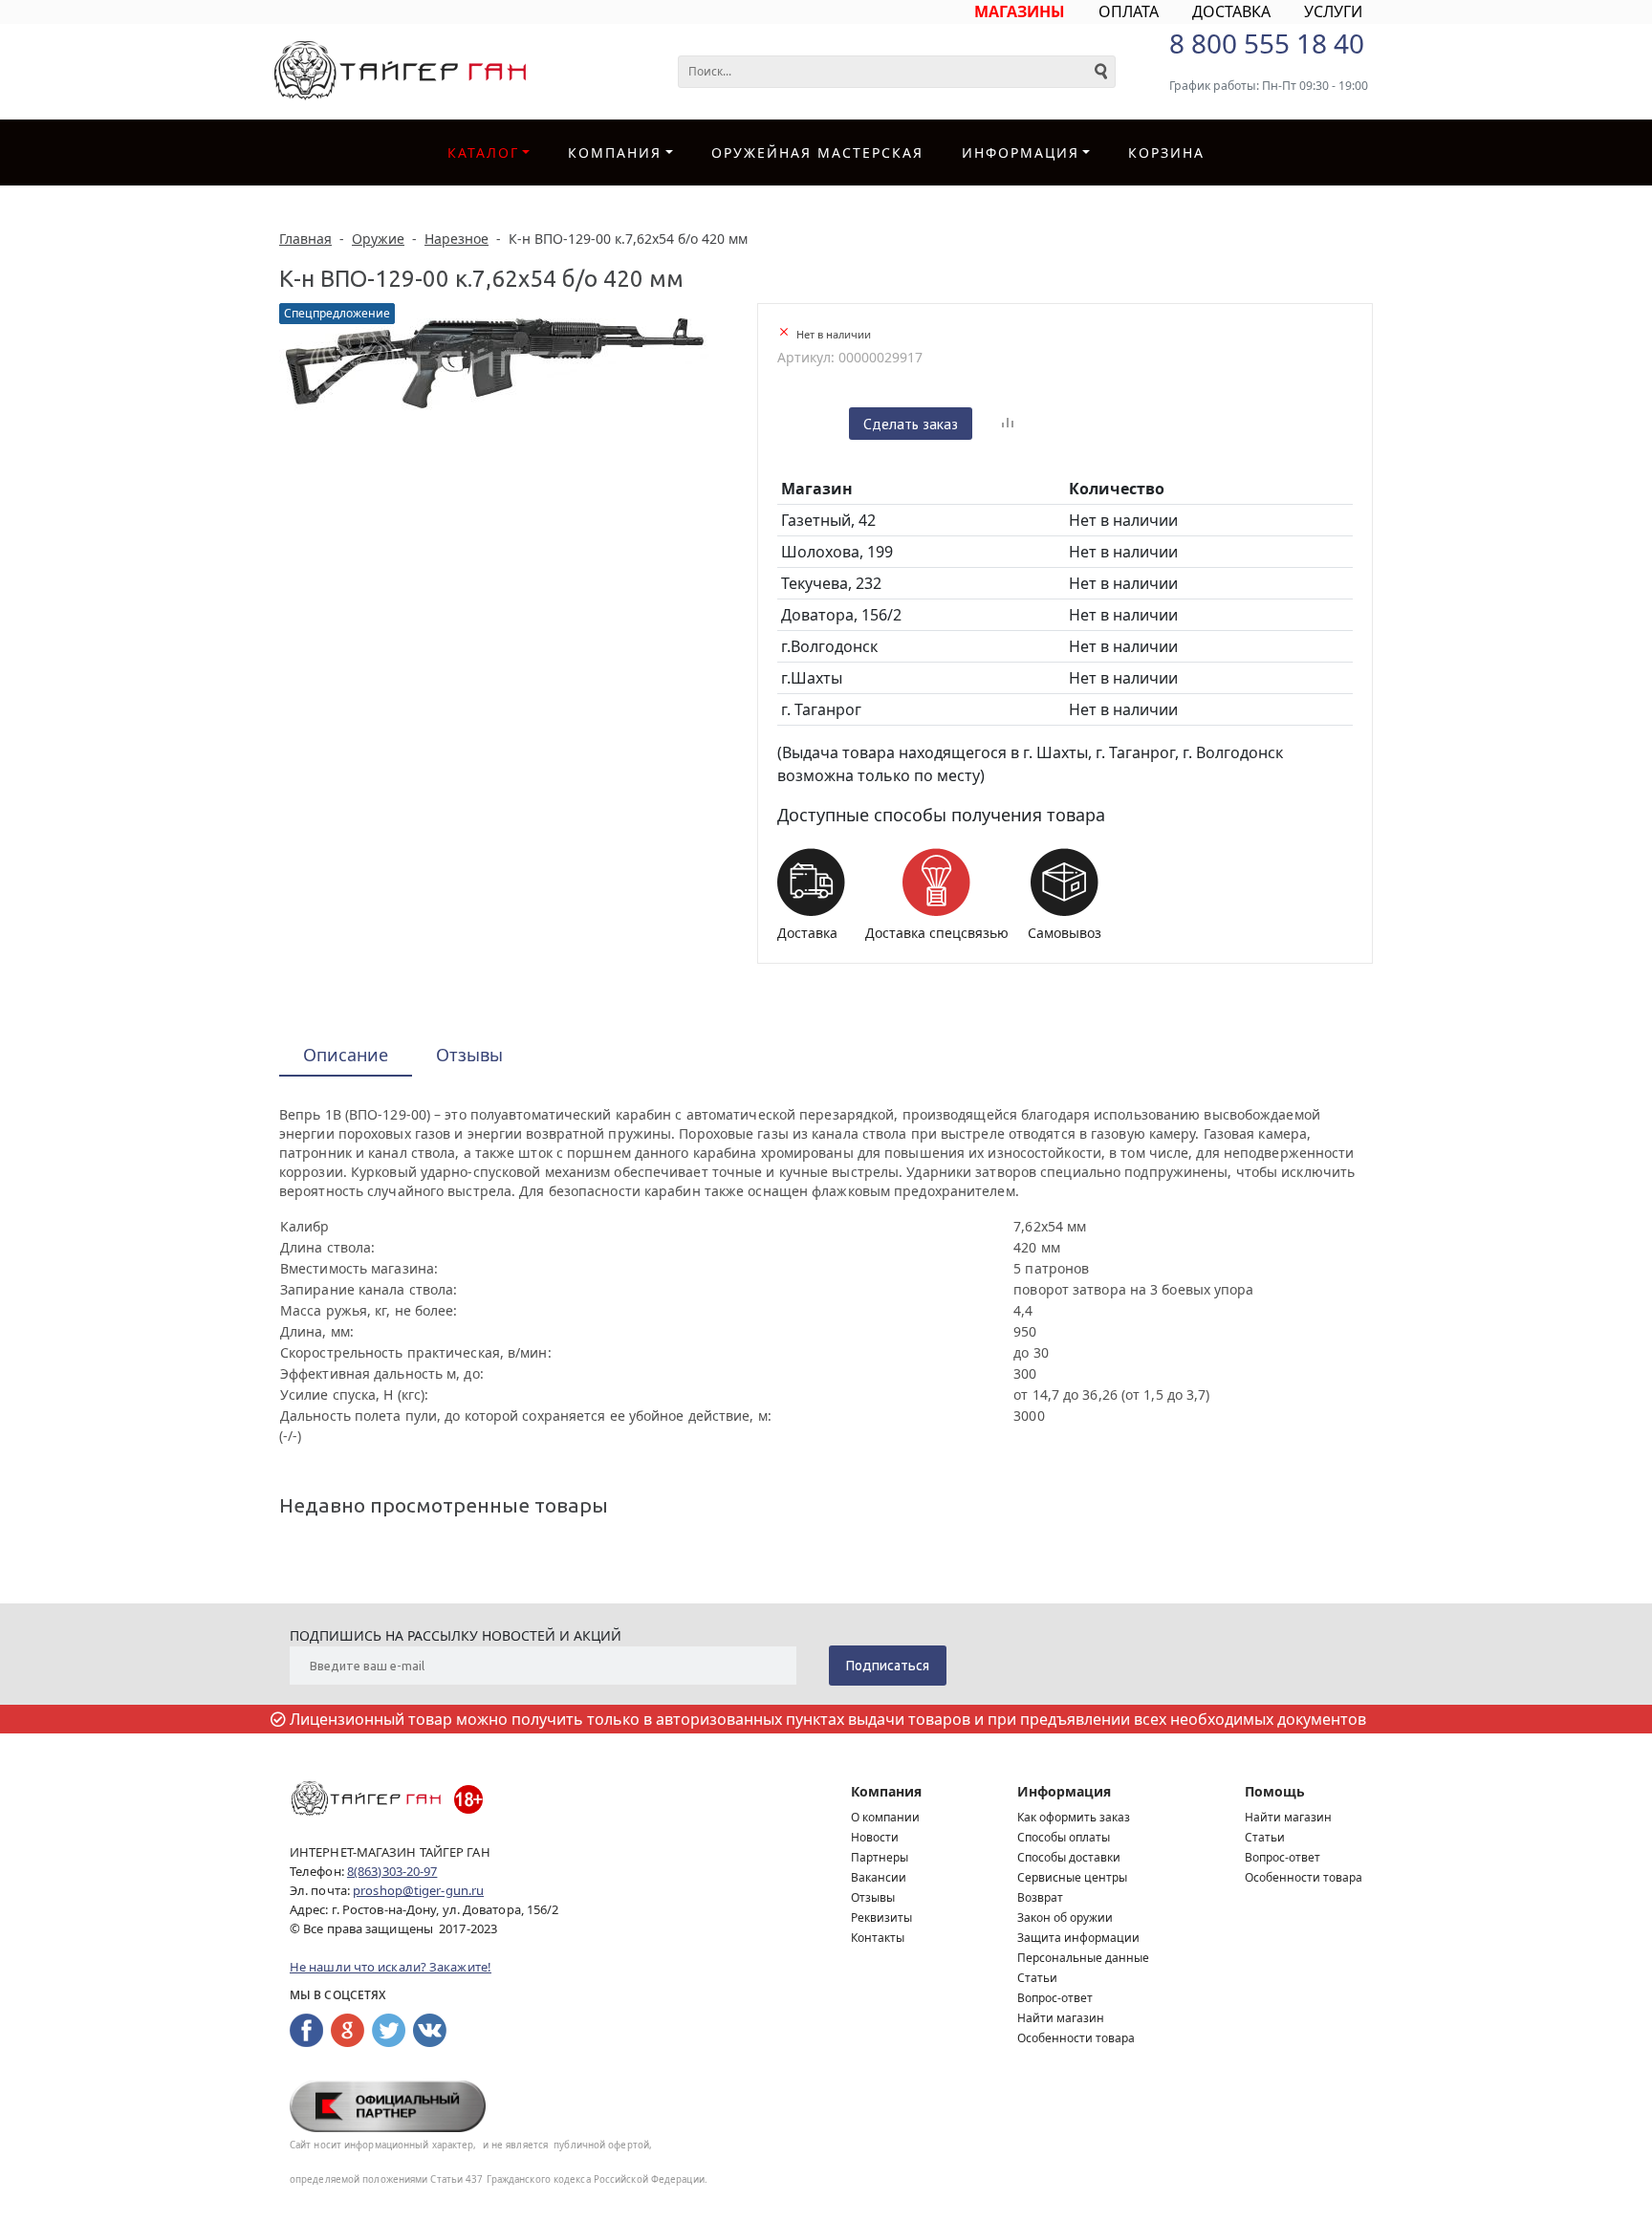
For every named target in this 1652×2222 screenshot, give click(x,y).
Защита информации (1078, 1938)
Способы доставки (1069, 1857)
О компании (885, 1817)
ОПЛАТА (1129, 11)
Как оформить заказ (1074, 1817)
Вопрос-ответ (1055, 1998)
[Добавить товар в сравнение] (1008, 424)
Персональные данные (1083, 1958)
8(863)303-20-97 (392, 1871)
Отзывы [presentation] (469, 1055)
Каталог (483, 152)
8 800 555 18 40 (1267, 43)
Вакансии (879, 1877)
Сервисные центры (1072, 1877)
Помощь (1275, 1791)
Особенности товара (1076, 2038)
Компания (615, 152)
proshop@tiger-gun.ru (418, 1890)
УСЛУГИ (1333, 11)
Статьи (1037, 1978)
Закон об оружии (1065, 1917)
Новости (875, 1837)
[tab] (346, 1056)
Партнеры (880, 1857)
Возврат (1040, 1897)
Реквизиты (881, 1917)
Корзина (1166, 152)
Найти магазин (1061, 2018)
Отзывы (873, 1897)
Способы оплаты (1064, 1837)
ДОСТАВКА (1231, 11)
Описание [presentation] (346, 1055)
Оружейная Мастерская (817, 152)
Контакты (878, 1938)
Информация (1064, 1791)
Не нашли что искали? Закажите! (391, 1967)
